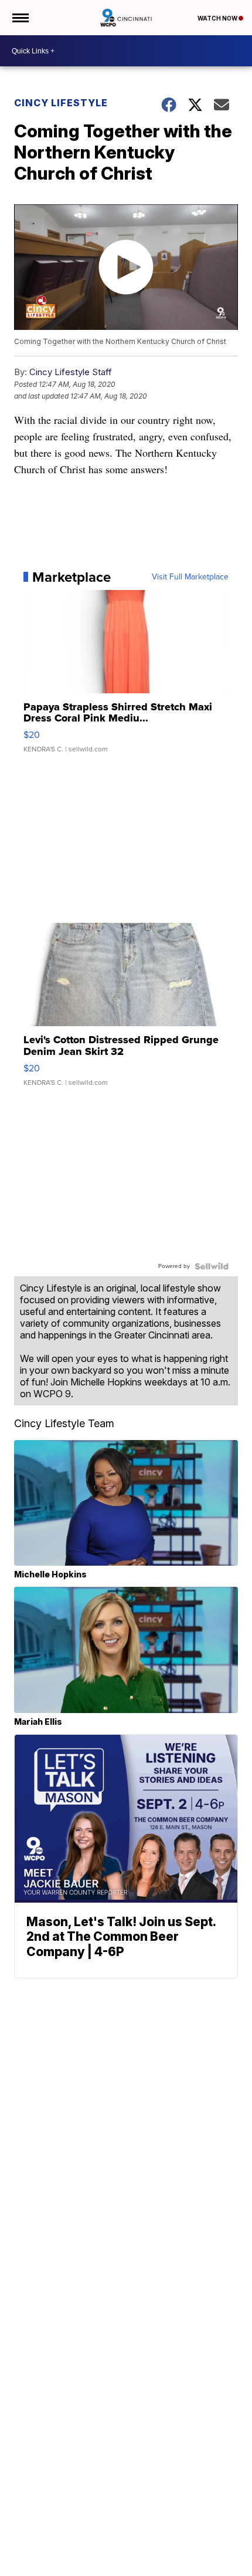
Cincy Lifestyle (61, 103)
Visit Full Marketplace (190, 577)
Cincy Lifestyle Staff (71, 372)
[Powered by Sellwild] (212, 1266)
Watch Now (218, 18)
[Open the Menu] (20, 18)
